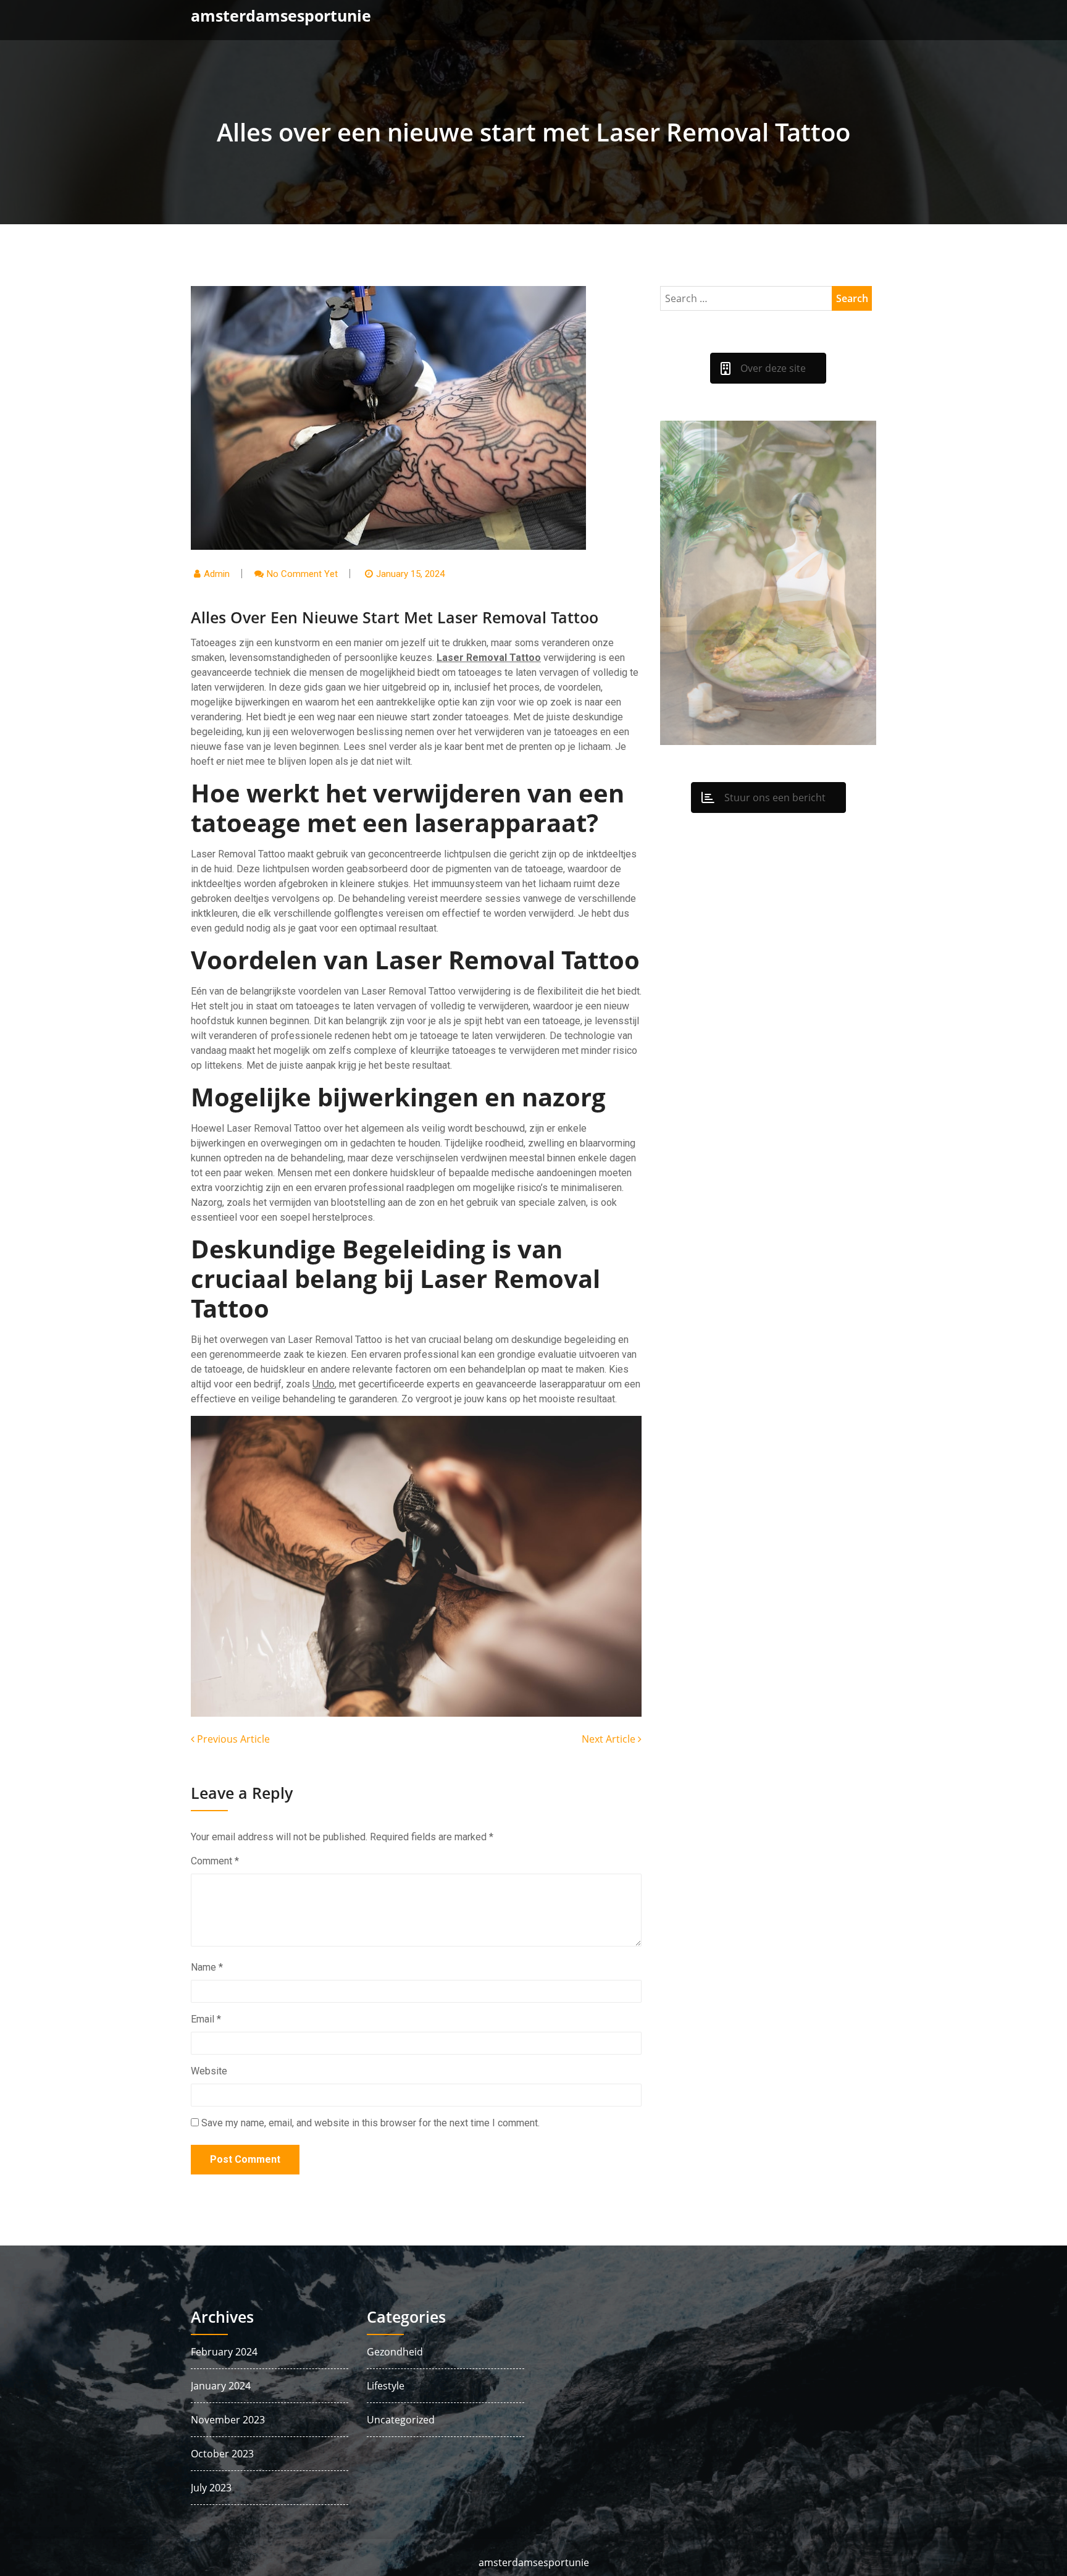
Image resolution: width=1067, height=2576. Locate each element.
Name (207, 1967)
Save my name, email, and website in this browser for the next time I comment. (370, 2123)
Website (209, 2071)
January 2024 (221, 2386)
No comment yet (302, 574)
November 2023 (228, 2420)
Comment (215, 1861)
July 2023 (211, 2488)
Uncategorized (401, 2420)
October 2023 (222, 2454)
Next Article (610, 1739)
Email (206, 2019)
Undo (324, 1384)
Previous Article (232, 1739)
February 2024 (224, 2352)
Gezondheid (395, 2352)
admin (217, 574)
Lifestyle (386, 2386)
